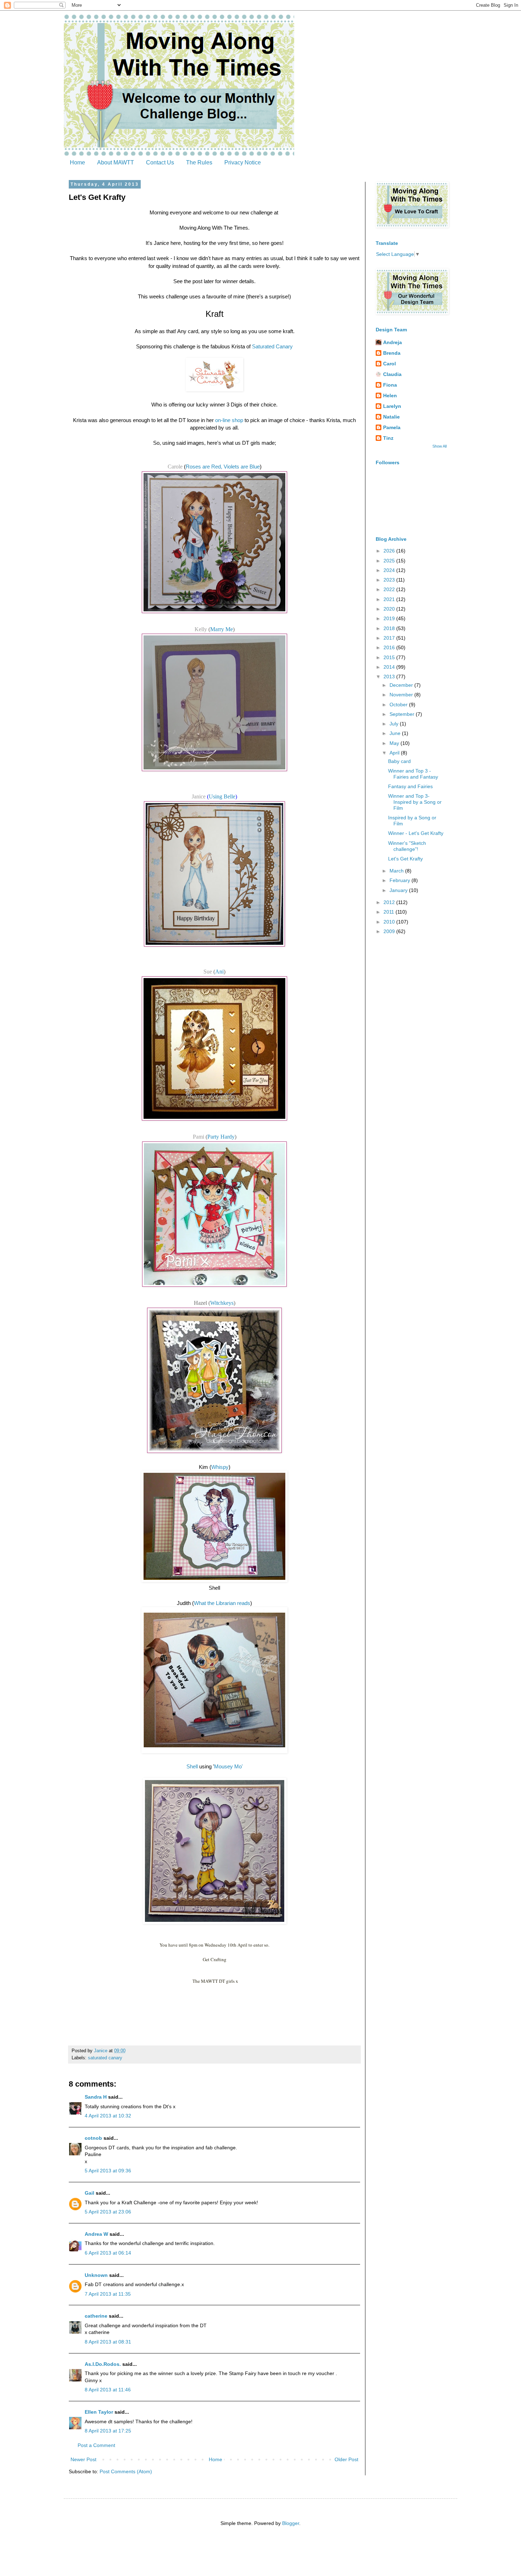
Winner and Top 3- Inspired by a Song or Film (415, 802)
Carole (175, 467)
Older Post (346, 2459)
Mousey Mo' (228, 1766)
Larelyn (392, 406)
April (395, 753)
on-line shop (229, 420)
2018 (390, 628)
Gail (89, 2193)
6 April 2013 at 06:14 (108, 2253)
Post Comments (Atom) (126, 2471)
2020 (390, 609)
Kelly (201, 629)
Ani (219, 972)
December (402, 685)
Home (77, 162)
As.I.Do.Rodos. (103, 2364)
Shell (192, 1766)
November (402, 695)
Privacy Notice (243, 162)
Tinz (388, 438)
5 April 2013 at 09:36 (108, 2171)
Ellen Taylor (99, 2412)
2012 (390, 902)
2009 (390, 931)
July (395, 724)
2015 (390, 657)
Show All (439, 446)
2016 (390, 647)
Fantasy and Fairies (410, 786)
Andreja (393, 342)
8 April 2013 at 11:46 (108, 2390)
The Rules (199, 162)
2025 (390, 561)
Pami (199, 1137)
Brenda (392, 353)
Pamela (392, 427)
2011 (390, 912)
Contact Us (160, 162)
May (395, 743)
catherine (96, 2316)
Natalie (391, 417)
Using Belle (222, 796)
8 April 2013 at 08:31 (108, 2342)
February (400, 880)
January (399, 890)
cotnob (93, 2138)
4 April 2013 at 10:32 (108, 2116)
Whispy (220, 1467)
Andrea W (96, 2234)
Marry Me (222, 629)
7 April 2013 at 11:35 (108, 2294)
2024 (390, 570)
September (403, 714)
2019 (390, 618)
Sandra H (96, 2097)
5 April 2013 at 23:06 (108, 2212)
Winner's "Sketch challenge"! (407, 846)
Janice (199, 796)
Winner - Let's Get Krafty (416, 833)
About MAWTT (116, 162)
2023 (390, 580)
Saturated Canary (272, 346)
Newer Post (83, 2459)
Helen (390, 395)
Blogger (291, 2523)
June (396, 733)
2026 (390, 551)
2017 (390, 638)
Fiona (390, 385)
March (397, 871)
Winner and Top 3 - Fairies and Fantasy (413, 774)
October (399, 705)
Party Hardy (221, 1137)
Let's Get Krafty (405, 859)
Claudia (392, 374)
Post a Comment (96, 2445)
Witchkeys (222, 1303)
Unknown (96, 2275)
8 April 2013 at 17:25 (108, 2431)
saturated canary (105, 2058)
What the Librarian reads (222, 1603)
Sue (208, 972)
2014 (390, 667)
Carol (390, 364)
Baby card (399, 761)
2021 (390, 599)
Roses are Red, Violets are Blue (223, 467)
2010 (390, 922)
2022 (390, 589)
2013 (390, 677)
